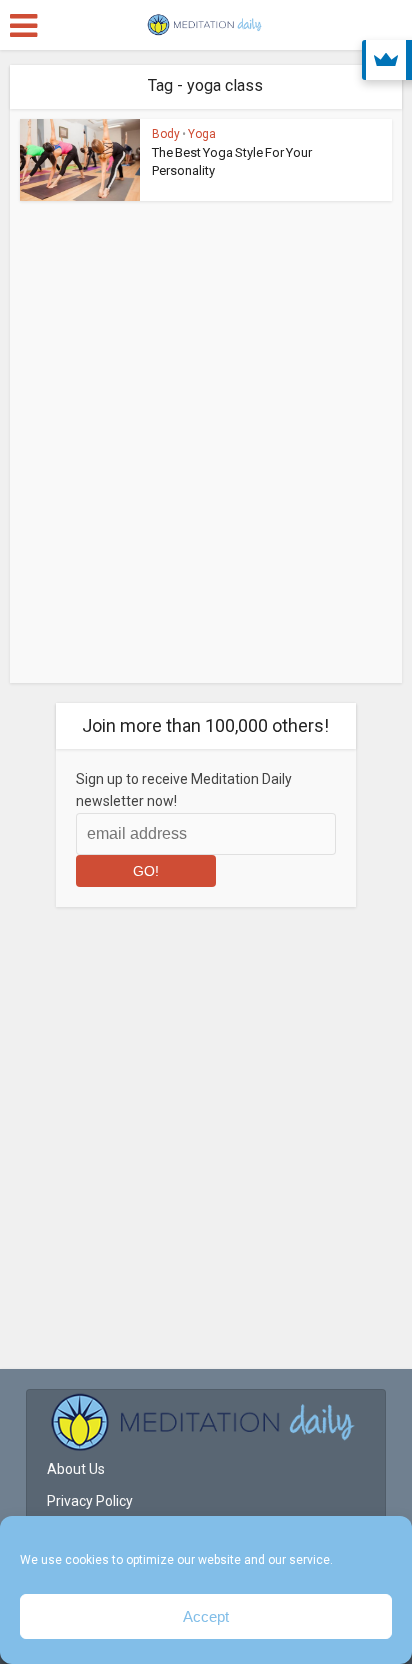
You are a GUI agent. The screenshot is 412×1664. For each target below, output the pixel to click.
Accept (206, 1616)
